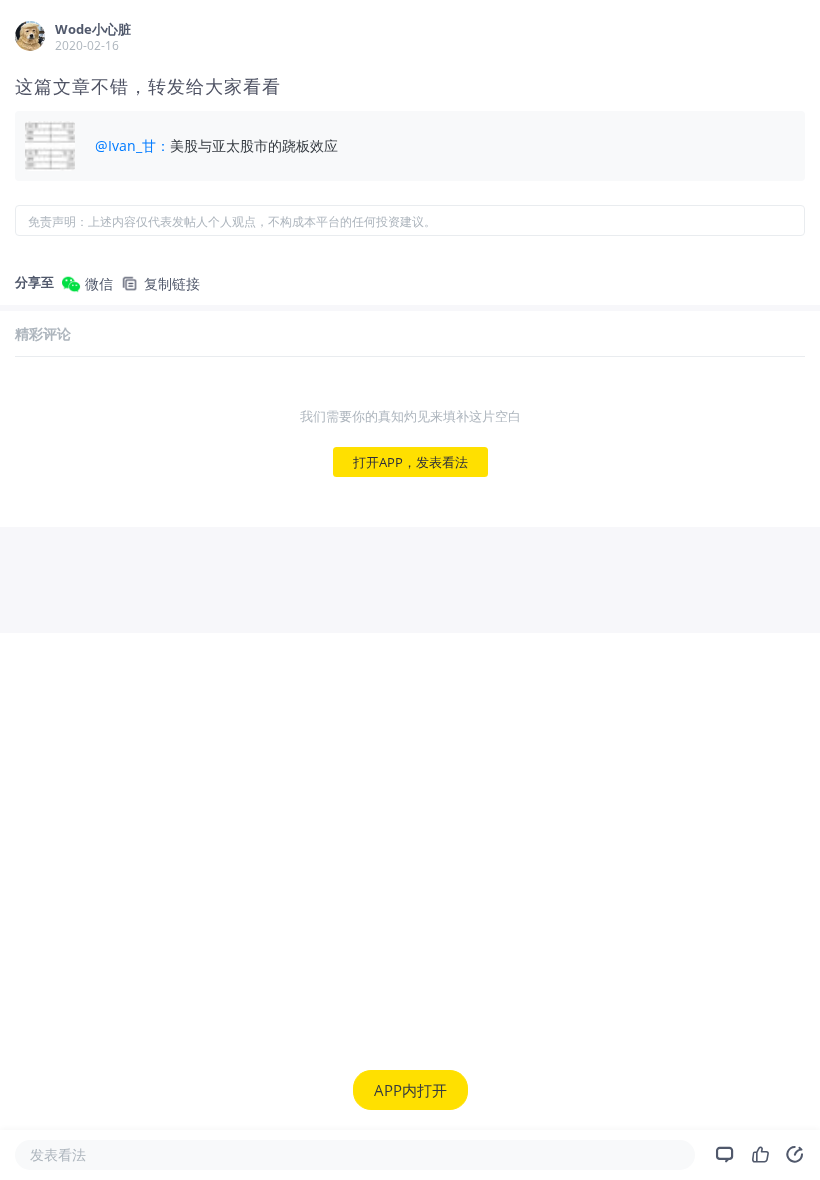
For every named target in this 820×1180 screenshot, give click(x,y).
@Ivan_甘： (132, 145)
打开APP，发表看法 (410, 462)
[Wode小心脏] (30, 36)
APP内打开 (410, 1090)
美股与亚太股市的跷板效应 (254, 145)
